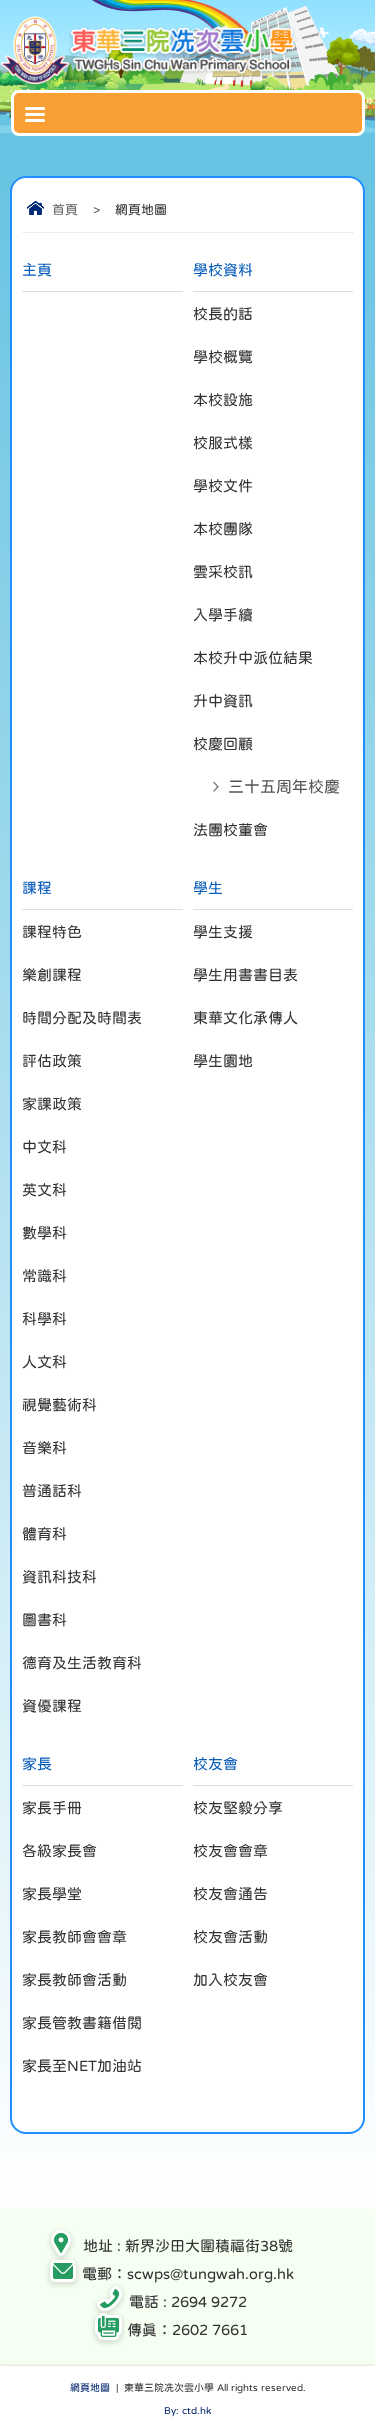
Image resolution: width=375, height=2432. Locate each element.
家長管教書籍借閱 (82, 2022)
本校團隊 (223, 528)
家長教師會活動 (74, 1979)
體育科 (44, 1533)
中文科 (44, 1146)
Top (369, 2387)
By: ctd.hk (187, 2410)
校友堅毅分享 (238, 1807)
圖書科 (44, 1619)
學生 (208, 887)
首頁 (65, 209)
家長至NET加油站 (82, 2065)
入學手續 (223, 614)
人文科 (44, 1361)
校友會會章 (230, 1850)
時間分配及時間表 (82, 1017)
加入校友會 (230, 1979)
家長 (37, 1763)
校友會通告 (230, 1893)
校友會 (215, 1763)
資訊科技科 (59, 1576)
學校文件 (223, 485)
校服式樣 (223, 442)
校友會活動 (230, 1936)
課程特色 (52, 931)
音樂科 (44, 1447)
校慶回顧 (223, 743)
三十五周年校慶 (284, 786)
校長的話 (223, 313)
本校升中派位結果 (253, 657)
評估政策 (52, 1060)
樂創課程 (52, 974)
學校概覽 (223, 356)
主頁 (37, 269)
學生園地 (223, 1060)
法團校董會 (230, 829)
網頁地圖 (90, 2387)
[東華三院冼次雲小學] (150, 79)
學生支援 (223, 931)
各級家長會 (59, 1850)
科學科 (44, 1318)
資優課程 (52, 1705)
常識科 (44, 1275)
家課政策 (52, 1103)
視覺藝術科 (59, 1404)
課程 (37, 887)
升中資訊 (223, 700)
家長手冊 (52, 1807)
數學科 (44, 1232)
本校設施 (223, 399)
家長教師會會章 (74, 1936)
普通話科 (52, 1490)
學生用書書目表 (245, 974)
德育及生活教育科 (82, 1662)
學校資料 (223, 269)
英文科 (44, 1189)
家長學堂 (52, 1893)
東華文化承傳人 (245, 1017)
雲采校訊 (223, 571)
